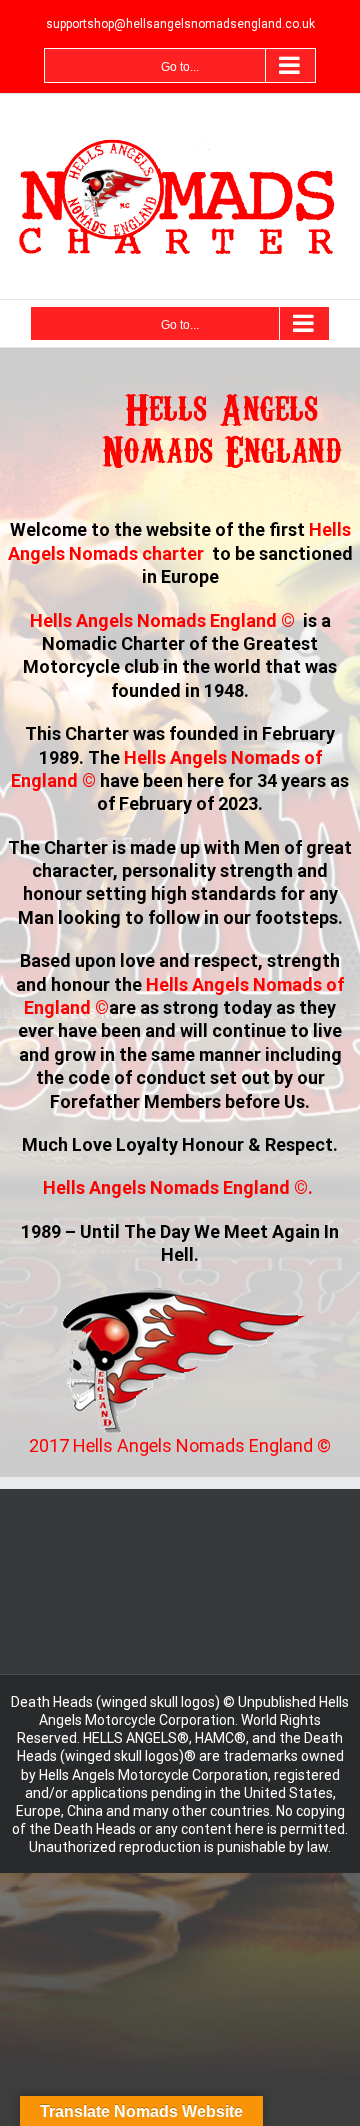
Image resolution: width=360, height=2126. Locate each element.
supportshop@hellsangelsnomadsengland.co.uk (180, 24)
